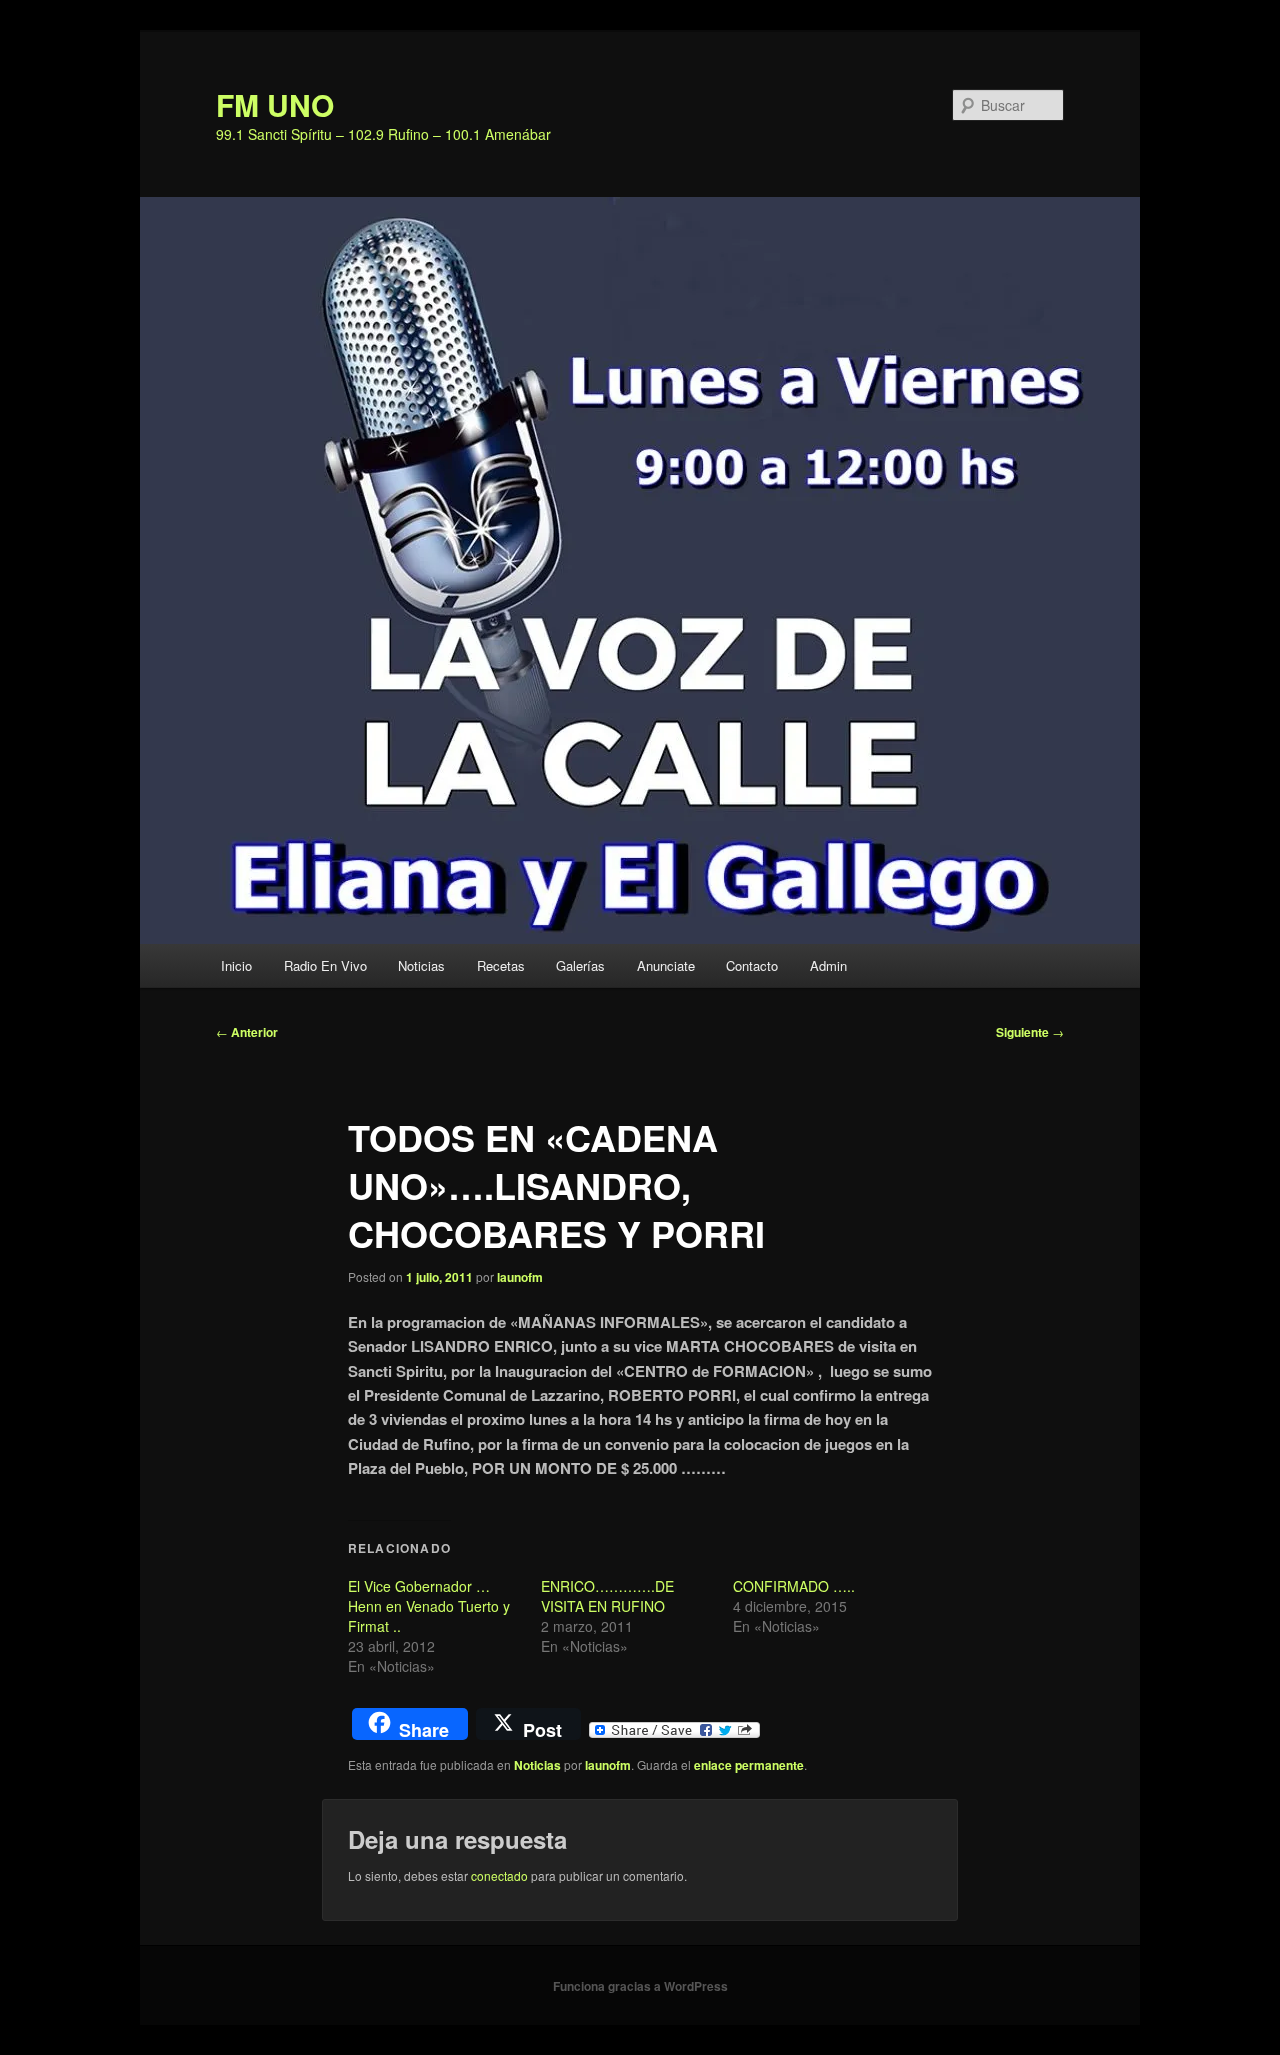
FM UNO (275, 104)
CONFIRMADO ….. (794, 1586)
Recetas (501, 965)
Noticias (421, 965)
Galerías (580, 965)
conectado (499, 1875)
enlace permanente (749, 1765)
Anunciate (666, 965)
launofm (520, 1277)
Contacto (752, 965)
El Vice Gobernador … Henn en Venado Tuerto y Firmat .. (429, 1606)
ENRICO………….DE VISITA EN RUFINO (607, 1596)
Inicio (236, 965)
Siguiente (1030, 1032)
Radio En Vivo (325, 965)
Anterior (247, 1032)
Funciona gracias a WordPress (640, 1986)
